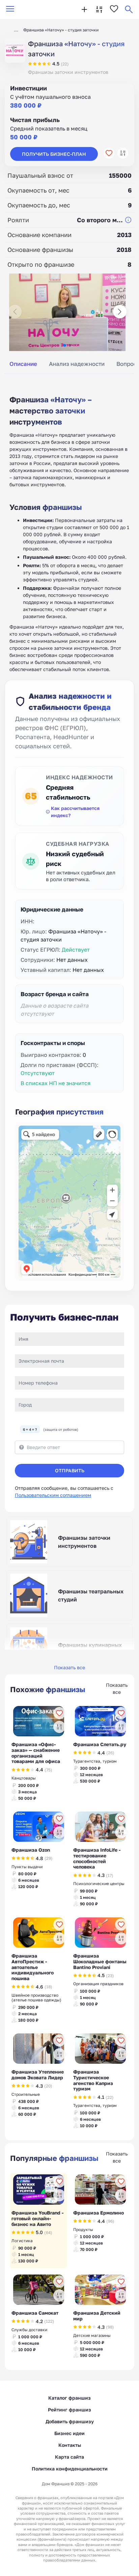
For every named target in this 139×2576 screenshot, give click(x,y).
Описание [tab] (23, 364)
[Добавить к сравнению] (123, 153)
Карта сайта (69, 2457)
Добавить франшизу (70, 2421)
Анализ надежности (77, 364)
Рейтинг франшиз (69, 2410)
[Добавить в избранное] (109, 153)
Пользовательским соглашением (53, 1495)
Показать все (69, 1667)
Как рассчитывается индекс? (75, 812)
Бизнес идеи (69, 2433)
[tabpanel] (69, 526)
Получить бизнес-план (54, 154)
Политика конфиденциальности (70, 2469)
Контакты (70, 2445)
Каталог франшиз (69, 2398)
